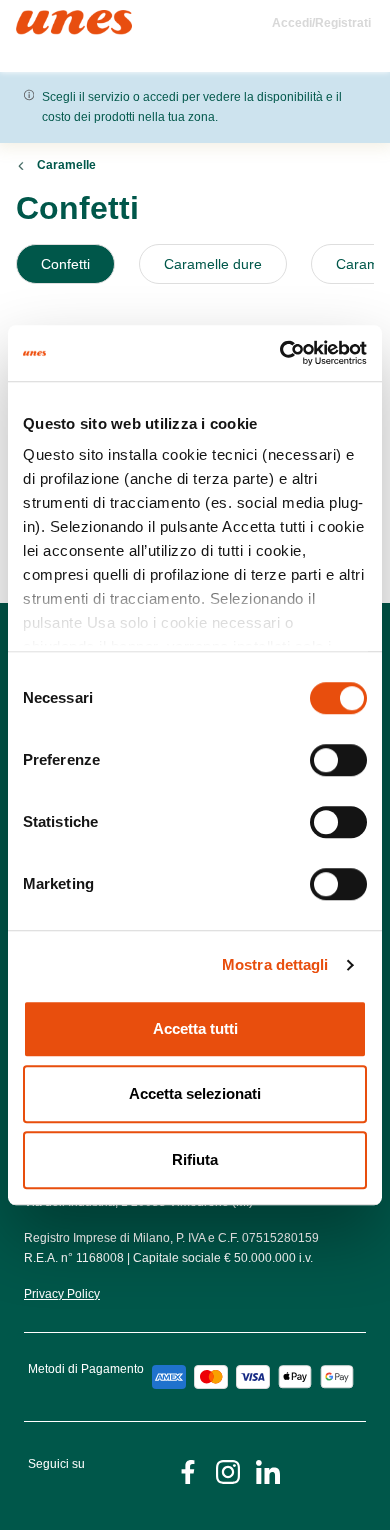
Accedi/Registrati (321, 23)
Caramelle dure (213, 264)
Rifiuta (195, 1159)
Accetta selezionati (195, 1093)
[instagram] (228, 1470)
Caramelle (66, 165)
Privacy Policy (62, 1294)
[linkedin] (268, 1470)
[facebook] (188, 1470)
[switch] (338, 760)
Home (37, 18)
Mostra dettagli (275, 964)
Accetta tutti (195, 1028)
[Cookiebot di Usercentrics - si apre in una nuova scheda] (280, 353)
